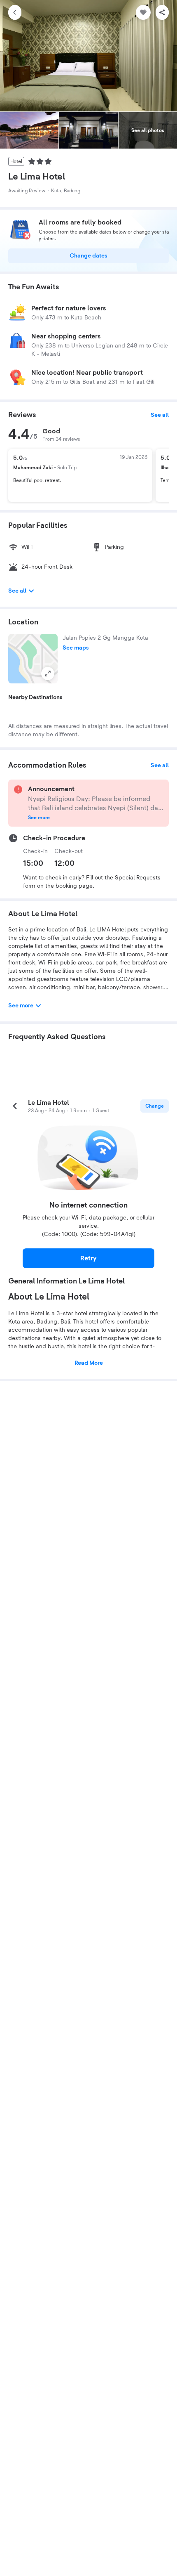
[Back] (15, 12)
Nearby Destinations (35, 697)
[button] (33, 659)
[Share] (162, 12)
